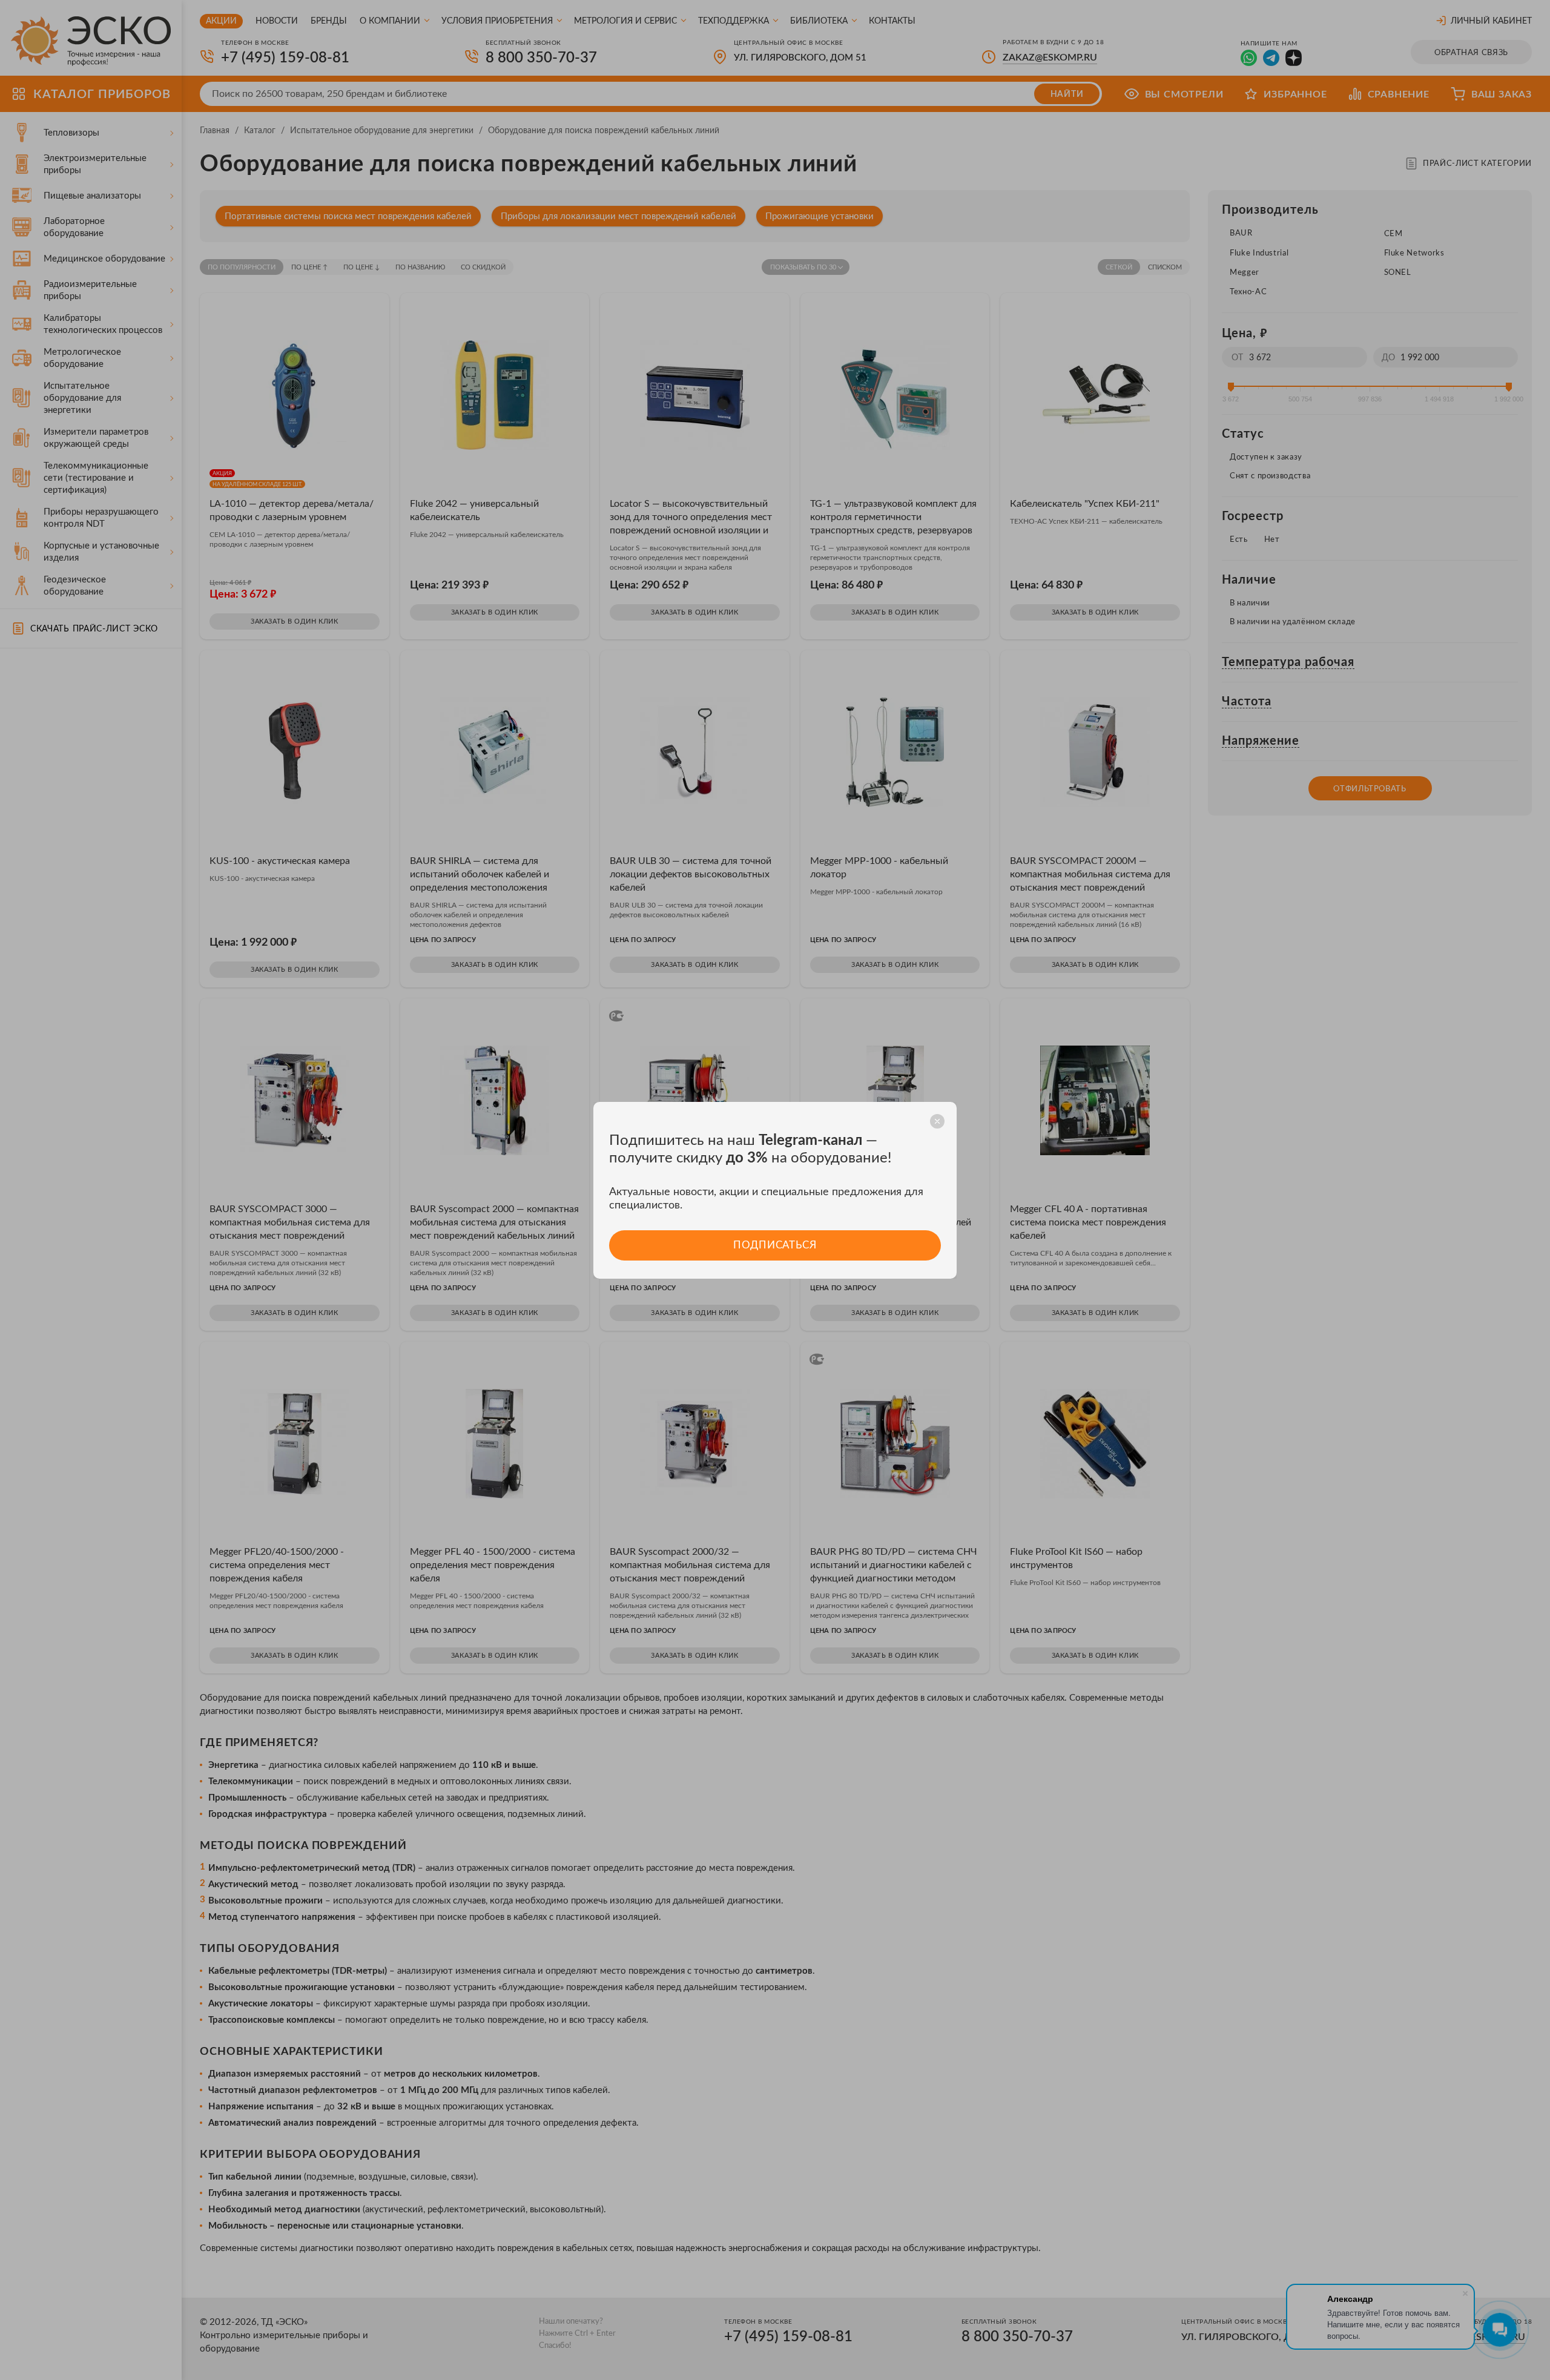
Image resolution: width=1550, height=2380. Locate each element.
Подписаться (775, 1245)
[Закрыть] (937, 1121)
